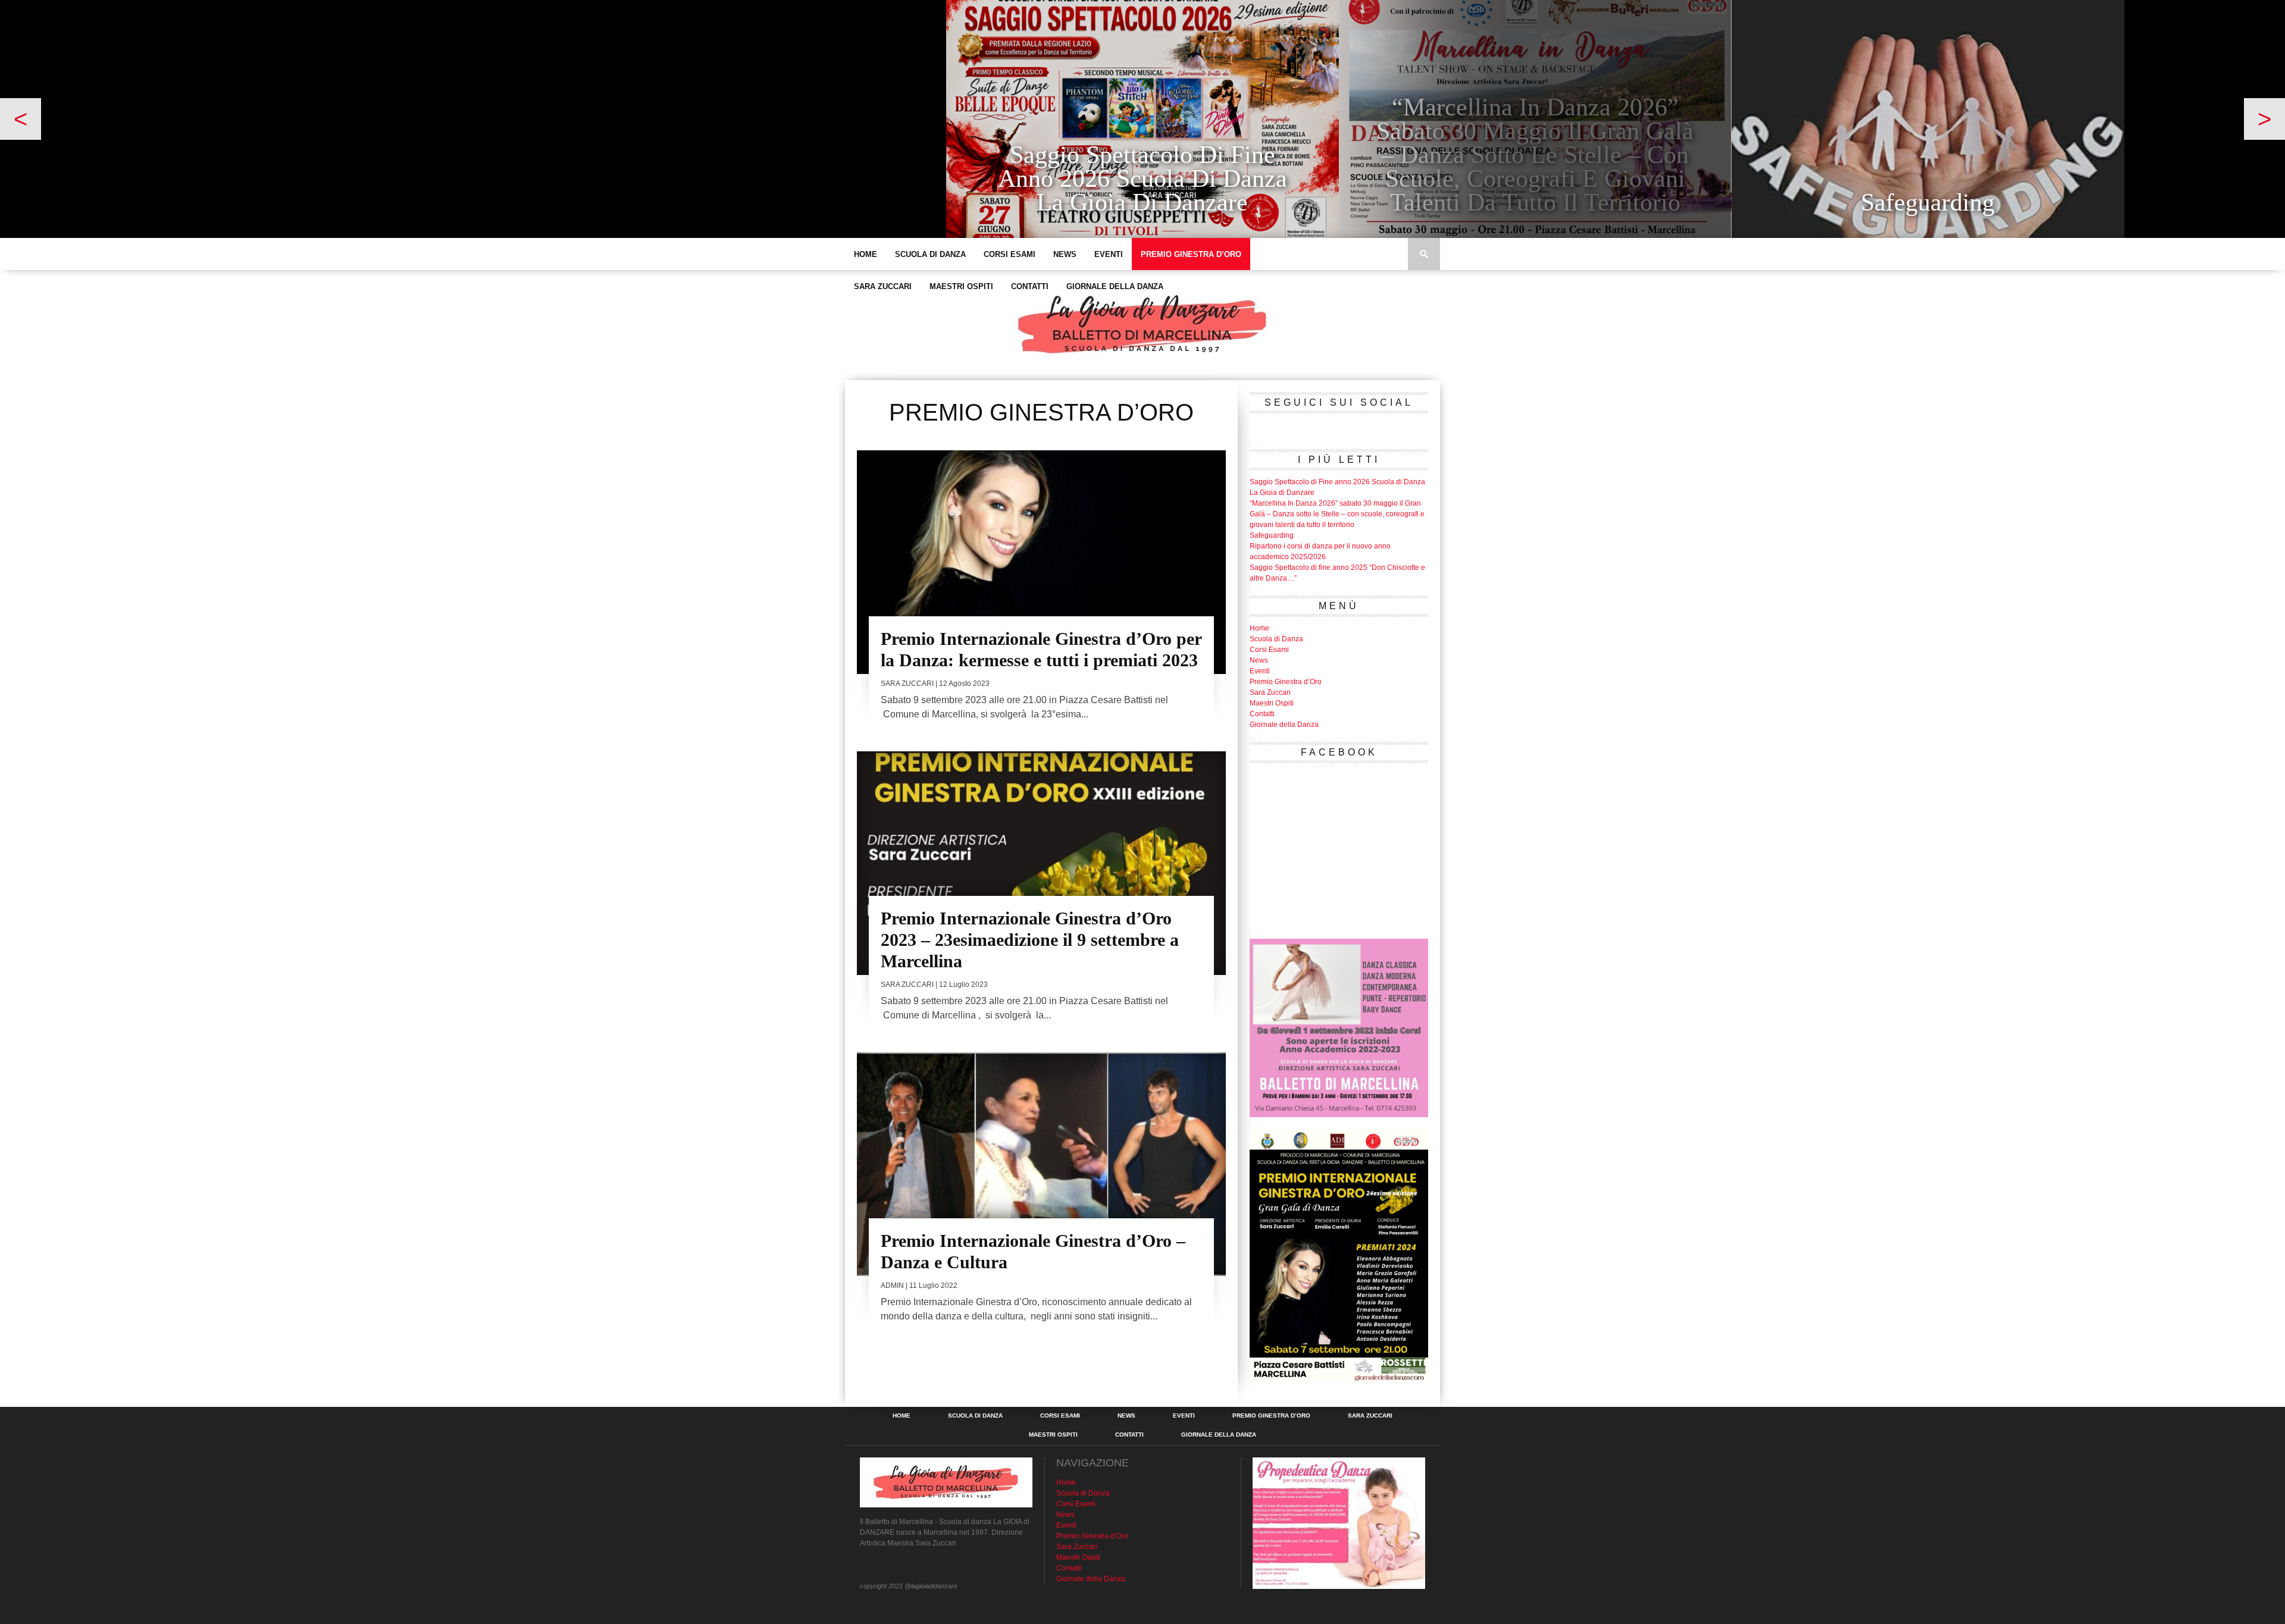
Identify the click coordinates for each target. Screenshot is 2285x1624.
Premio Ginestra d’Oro (1191, 254)
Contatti (1030, 286)
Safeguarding (1272, 535)
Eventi (1109, 254)
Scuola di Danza (930, 254)
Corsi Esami (1010, 254)
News (1065, 254)
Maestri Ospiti (961, 286)
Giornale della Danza (1115, 286)
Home (866, 254)
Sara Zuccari (883, 286)
